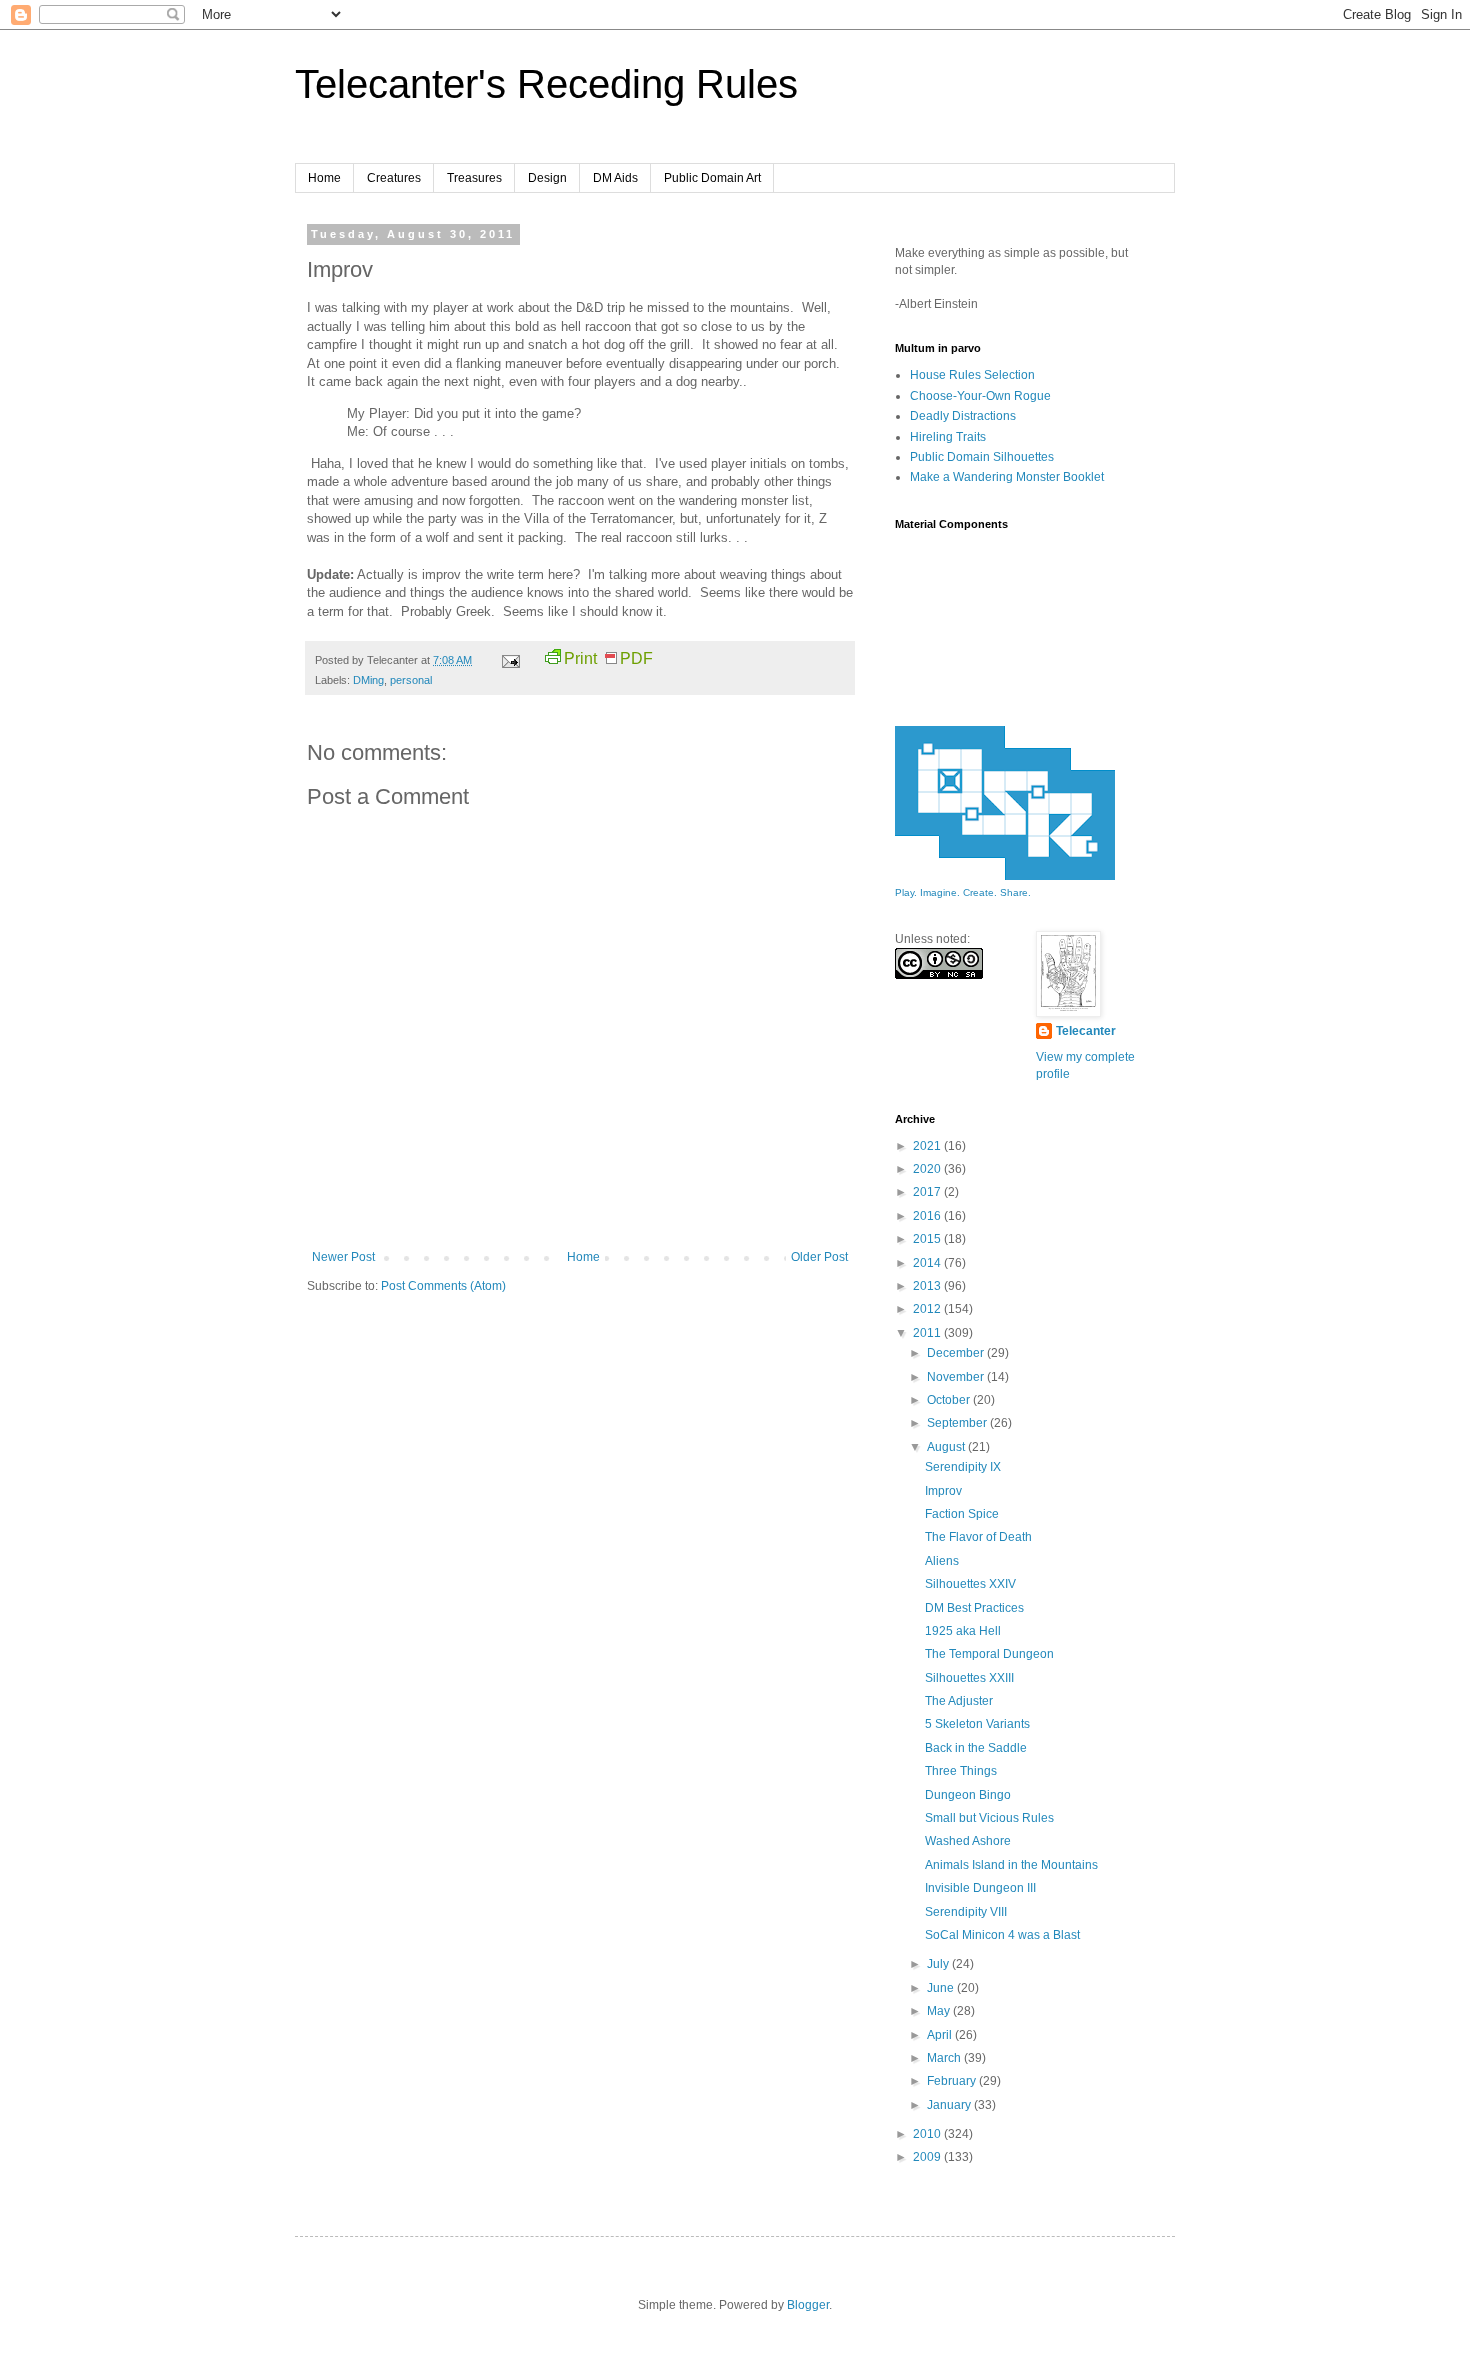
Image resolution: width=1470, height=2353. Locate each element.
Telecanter (1086, 1031)
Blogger (808, 2305)
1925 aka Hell (963, 1631)
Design (547, 178)
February (953, 2081)
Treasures (474, 178)
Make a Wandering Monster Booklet (1007, 477)
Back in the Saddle (976, 1748)
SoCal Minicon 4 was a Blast (1002, 1935)
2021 (928, 1146)
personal (411, 680)
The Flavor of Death (978, 1537)
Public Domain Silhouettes (982, 457)
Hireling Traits (948, 437)
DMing (368, 680)
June (942, 1988)
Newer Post (343, 1257)
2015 (928, 1239)
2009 (928, 2157)
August (947, 1447)
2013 (928, 1286)
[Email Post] (510, 660)
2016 (928, 1216)
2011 (928, 1333)
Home (324, 178)
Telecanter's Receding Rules (546, 84)
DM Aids (615, 178)
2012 (928, 1309)
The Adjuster (959, 1701)
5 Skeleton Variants (977, 1724)
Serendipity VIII (966, 1912)
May (940, 2011)
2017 (928, 1192)
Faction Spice (962, 1514)
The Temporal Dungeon (989, 1654)
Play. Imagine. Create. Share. (963, 892)
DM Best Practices (974, 1608)
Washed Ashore (968, 1841)
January (950, 2105)
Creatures (394, 178)
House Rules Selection (972, 375)
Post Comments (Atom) (443, 1286)
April (941, 2035)
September (958, 1423)
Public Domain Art (712, 178)
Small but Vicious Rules (989, 1818)
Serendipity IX (963, 1467)
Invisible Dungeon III (980, 1888)
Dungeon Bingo (968, 1795)
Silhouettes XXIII (969, 1678)
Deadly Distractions (963, 416)
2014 (928, 1263)
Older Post (819, 1257)
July (939, 1964)
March (945, 2058)
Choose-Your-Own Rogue (980, 396)
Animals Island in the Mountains (1011, 1865)
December (957, 1353)
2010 (928, 2134)
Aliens (942, 1561)
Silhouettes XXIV (970, 1584)
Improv (943, 1491)
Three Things (961, 1771)
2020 (928, 1169)
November (957, 1377)
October (950, 1400)
